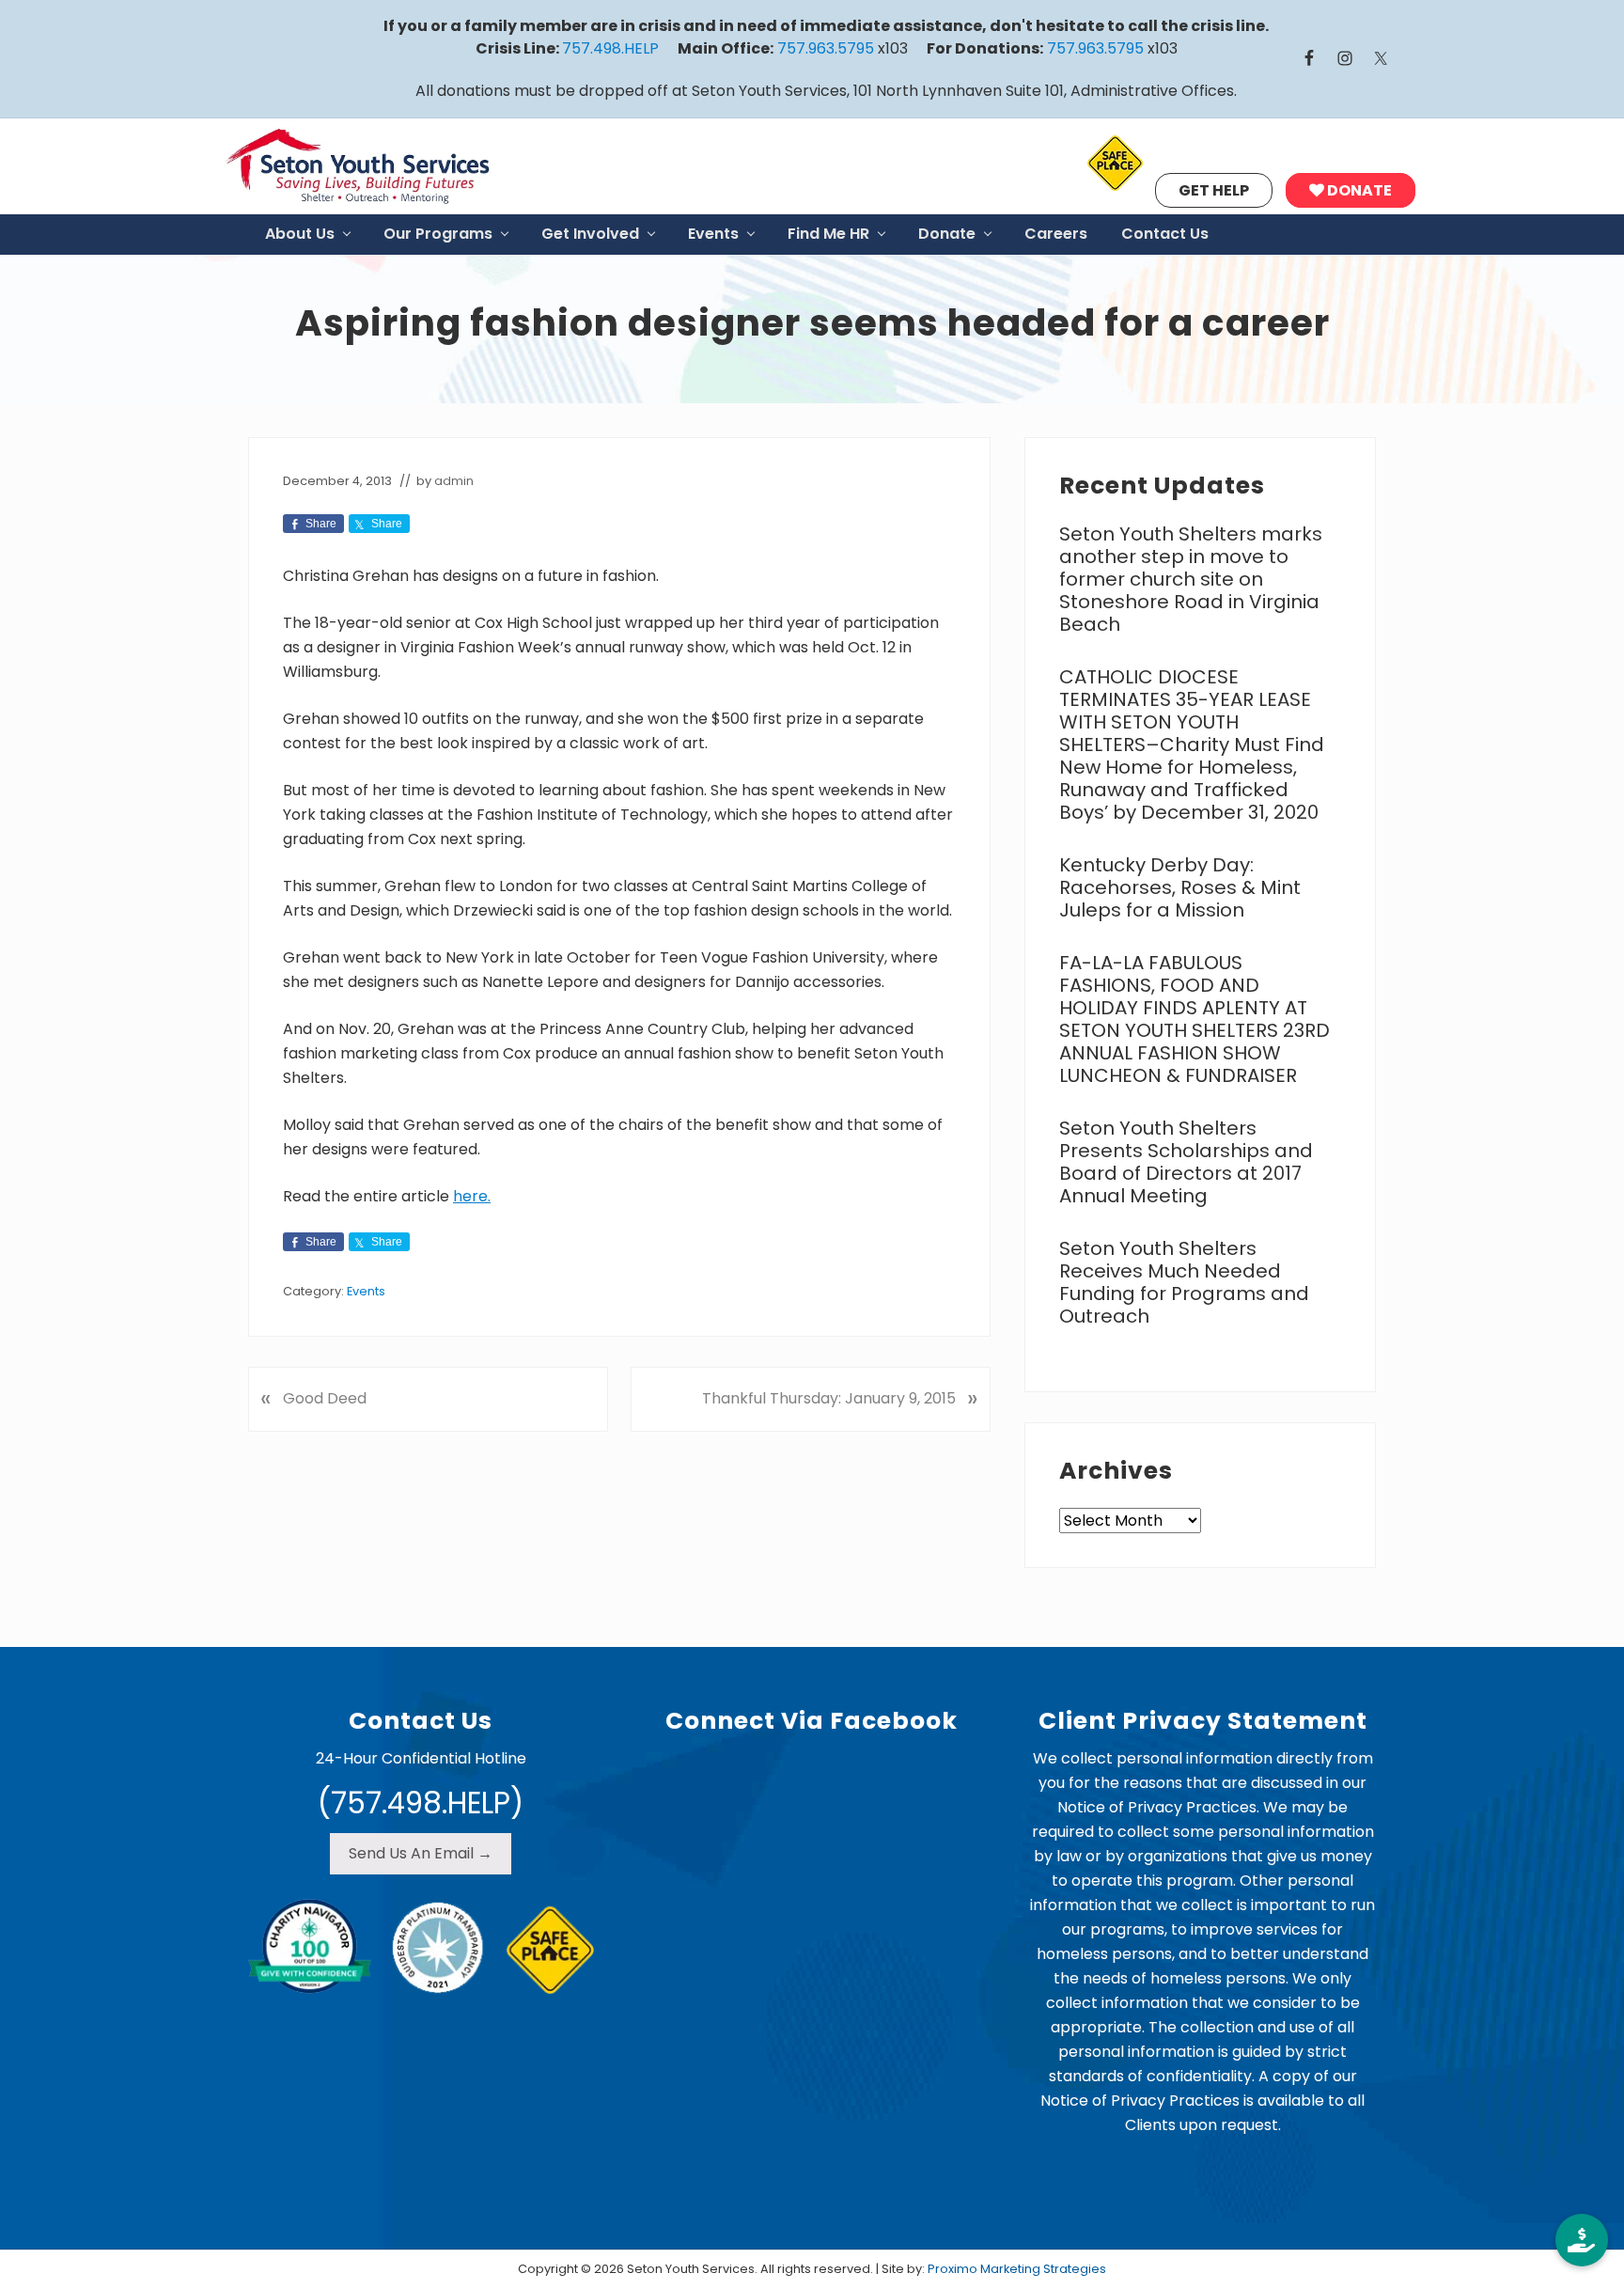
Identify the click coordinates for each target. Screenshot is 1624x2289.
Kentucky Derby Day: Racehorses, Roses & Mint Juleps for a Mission (1180, 887)
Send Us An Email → (421, 1853)
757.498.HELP (610, 48)
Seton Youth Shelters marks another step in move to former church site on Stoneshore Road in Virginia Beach (1191, 579)
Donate (1358, 190)
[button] (1582, 2240)
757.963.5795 (826, 48)
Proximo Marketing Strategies (1017, 2269)
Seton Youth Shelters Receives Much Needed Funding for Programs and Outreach (1184, 1282)
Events (366, 1291)
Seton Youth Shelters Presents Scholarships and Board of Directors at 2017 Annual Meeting (1186, 1162)
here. (472, 1196)
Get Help (1214, 190)
